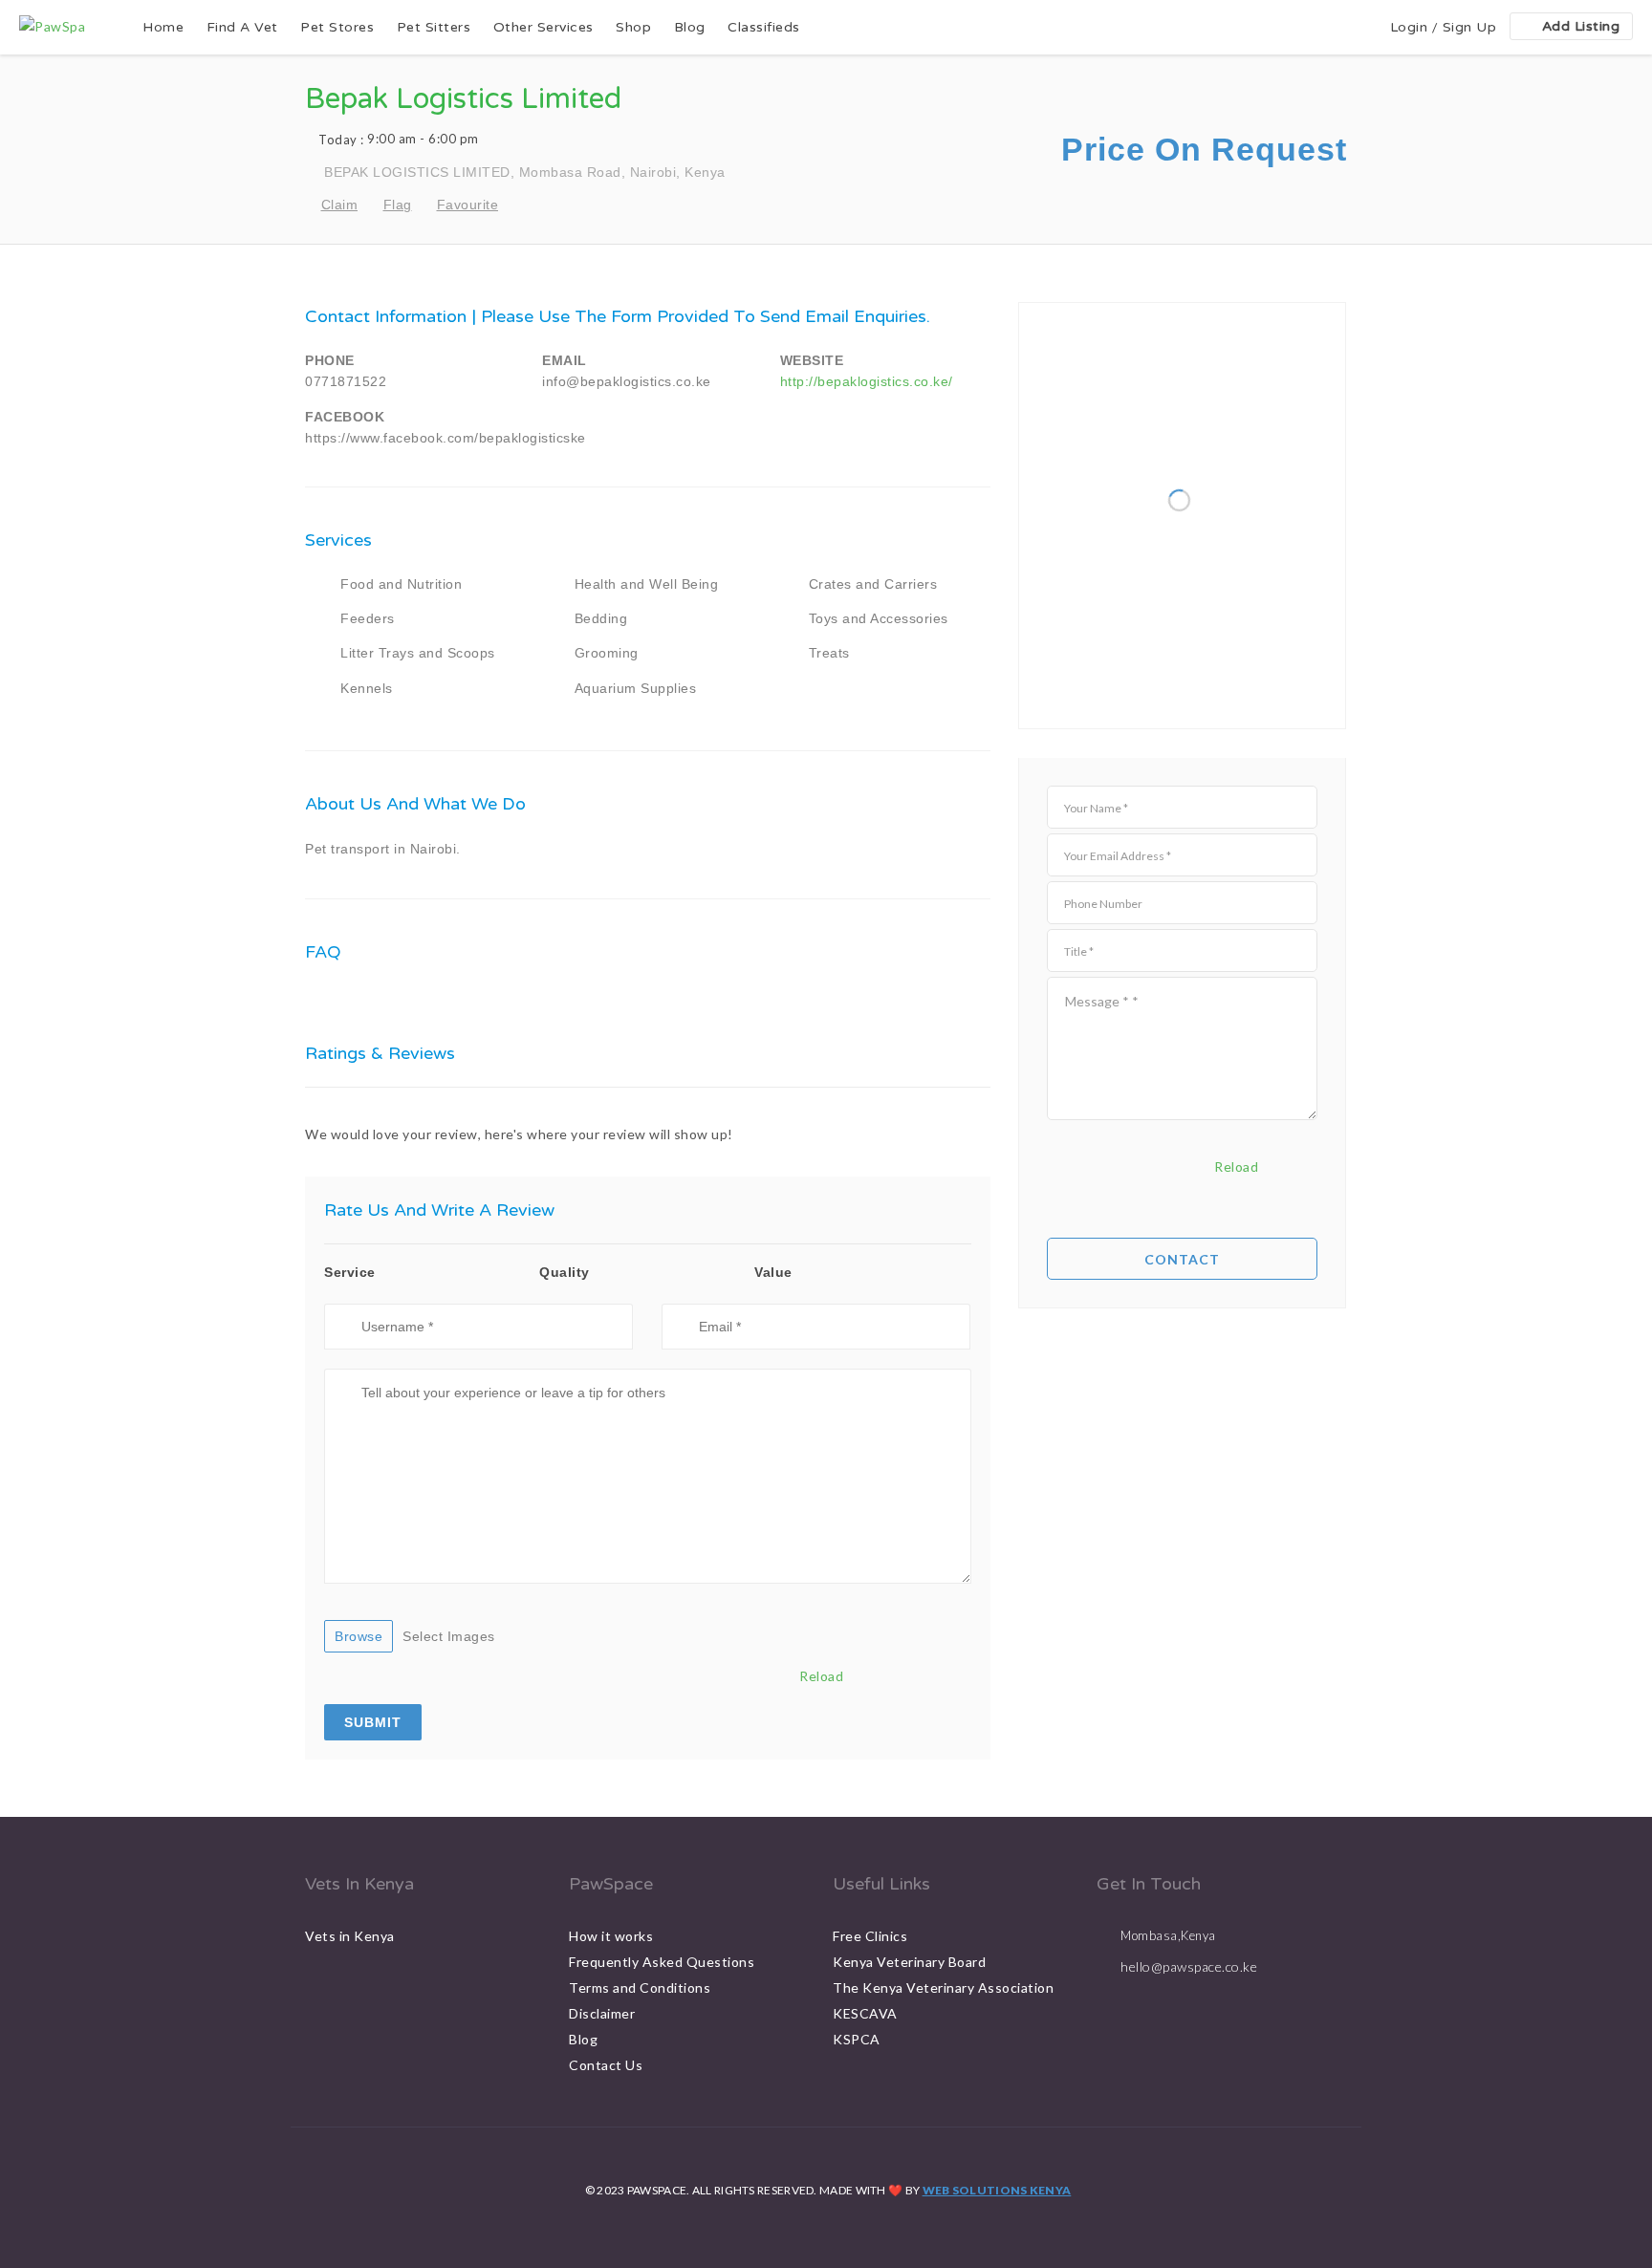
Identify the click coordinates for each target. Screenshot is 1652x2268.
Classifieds (764, 27)
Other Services (543, 27)
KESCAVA (865, 2013)
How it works (611, 1936)
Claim (339, 205)
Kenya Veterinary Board (909, 1962)
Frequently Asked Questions (662, 1962)
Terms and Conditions (640, 1987)
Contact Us (606, 2065)
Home (163, 27)
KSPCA (857, 2039)
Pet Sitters (434, 27)
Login (1409, 27)
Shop (633, 27)
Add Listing (1581, 26)
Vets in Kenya (350, 1936)
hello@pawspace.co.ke (1189, 1966)
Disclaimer (602, 2013)
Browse (359, 1636)
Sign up (1470, 27)
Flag (398, 205)
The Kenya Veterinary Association (943, 1987)
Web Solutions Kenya (997, 2190)
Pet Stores (337, 27)
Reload (821, 1676)
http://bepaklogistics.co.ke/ (867, 381)
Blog (690, 27)
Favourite (467, 205)
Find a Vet (242, 27)
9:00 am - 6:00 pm (399, 140)
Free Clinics (870, 1936)
